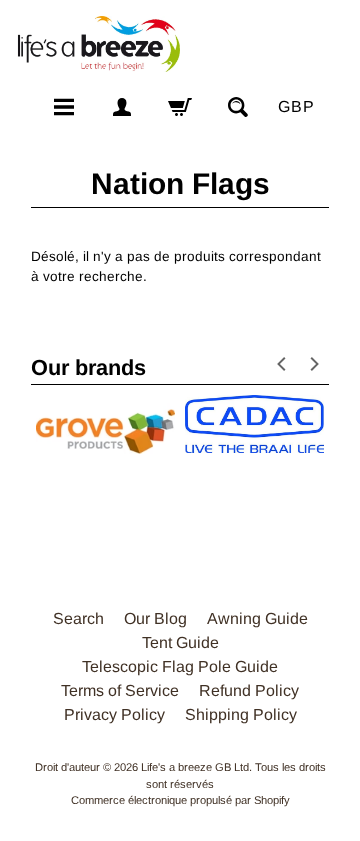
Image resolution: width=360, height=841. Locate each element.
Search (78, 618)
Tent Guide (180, 642)
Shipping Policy (241, 714)
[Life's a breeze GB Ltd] (98, 44)
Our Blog (155, 618)
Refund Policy (249, 690)
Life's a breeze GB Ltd (195, 767)
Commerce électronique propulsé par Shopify (180, 800)
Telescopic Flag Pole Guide (180, 666)
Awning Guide (257, 618)
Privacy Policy (114, 714)
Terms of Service (120, 690)
